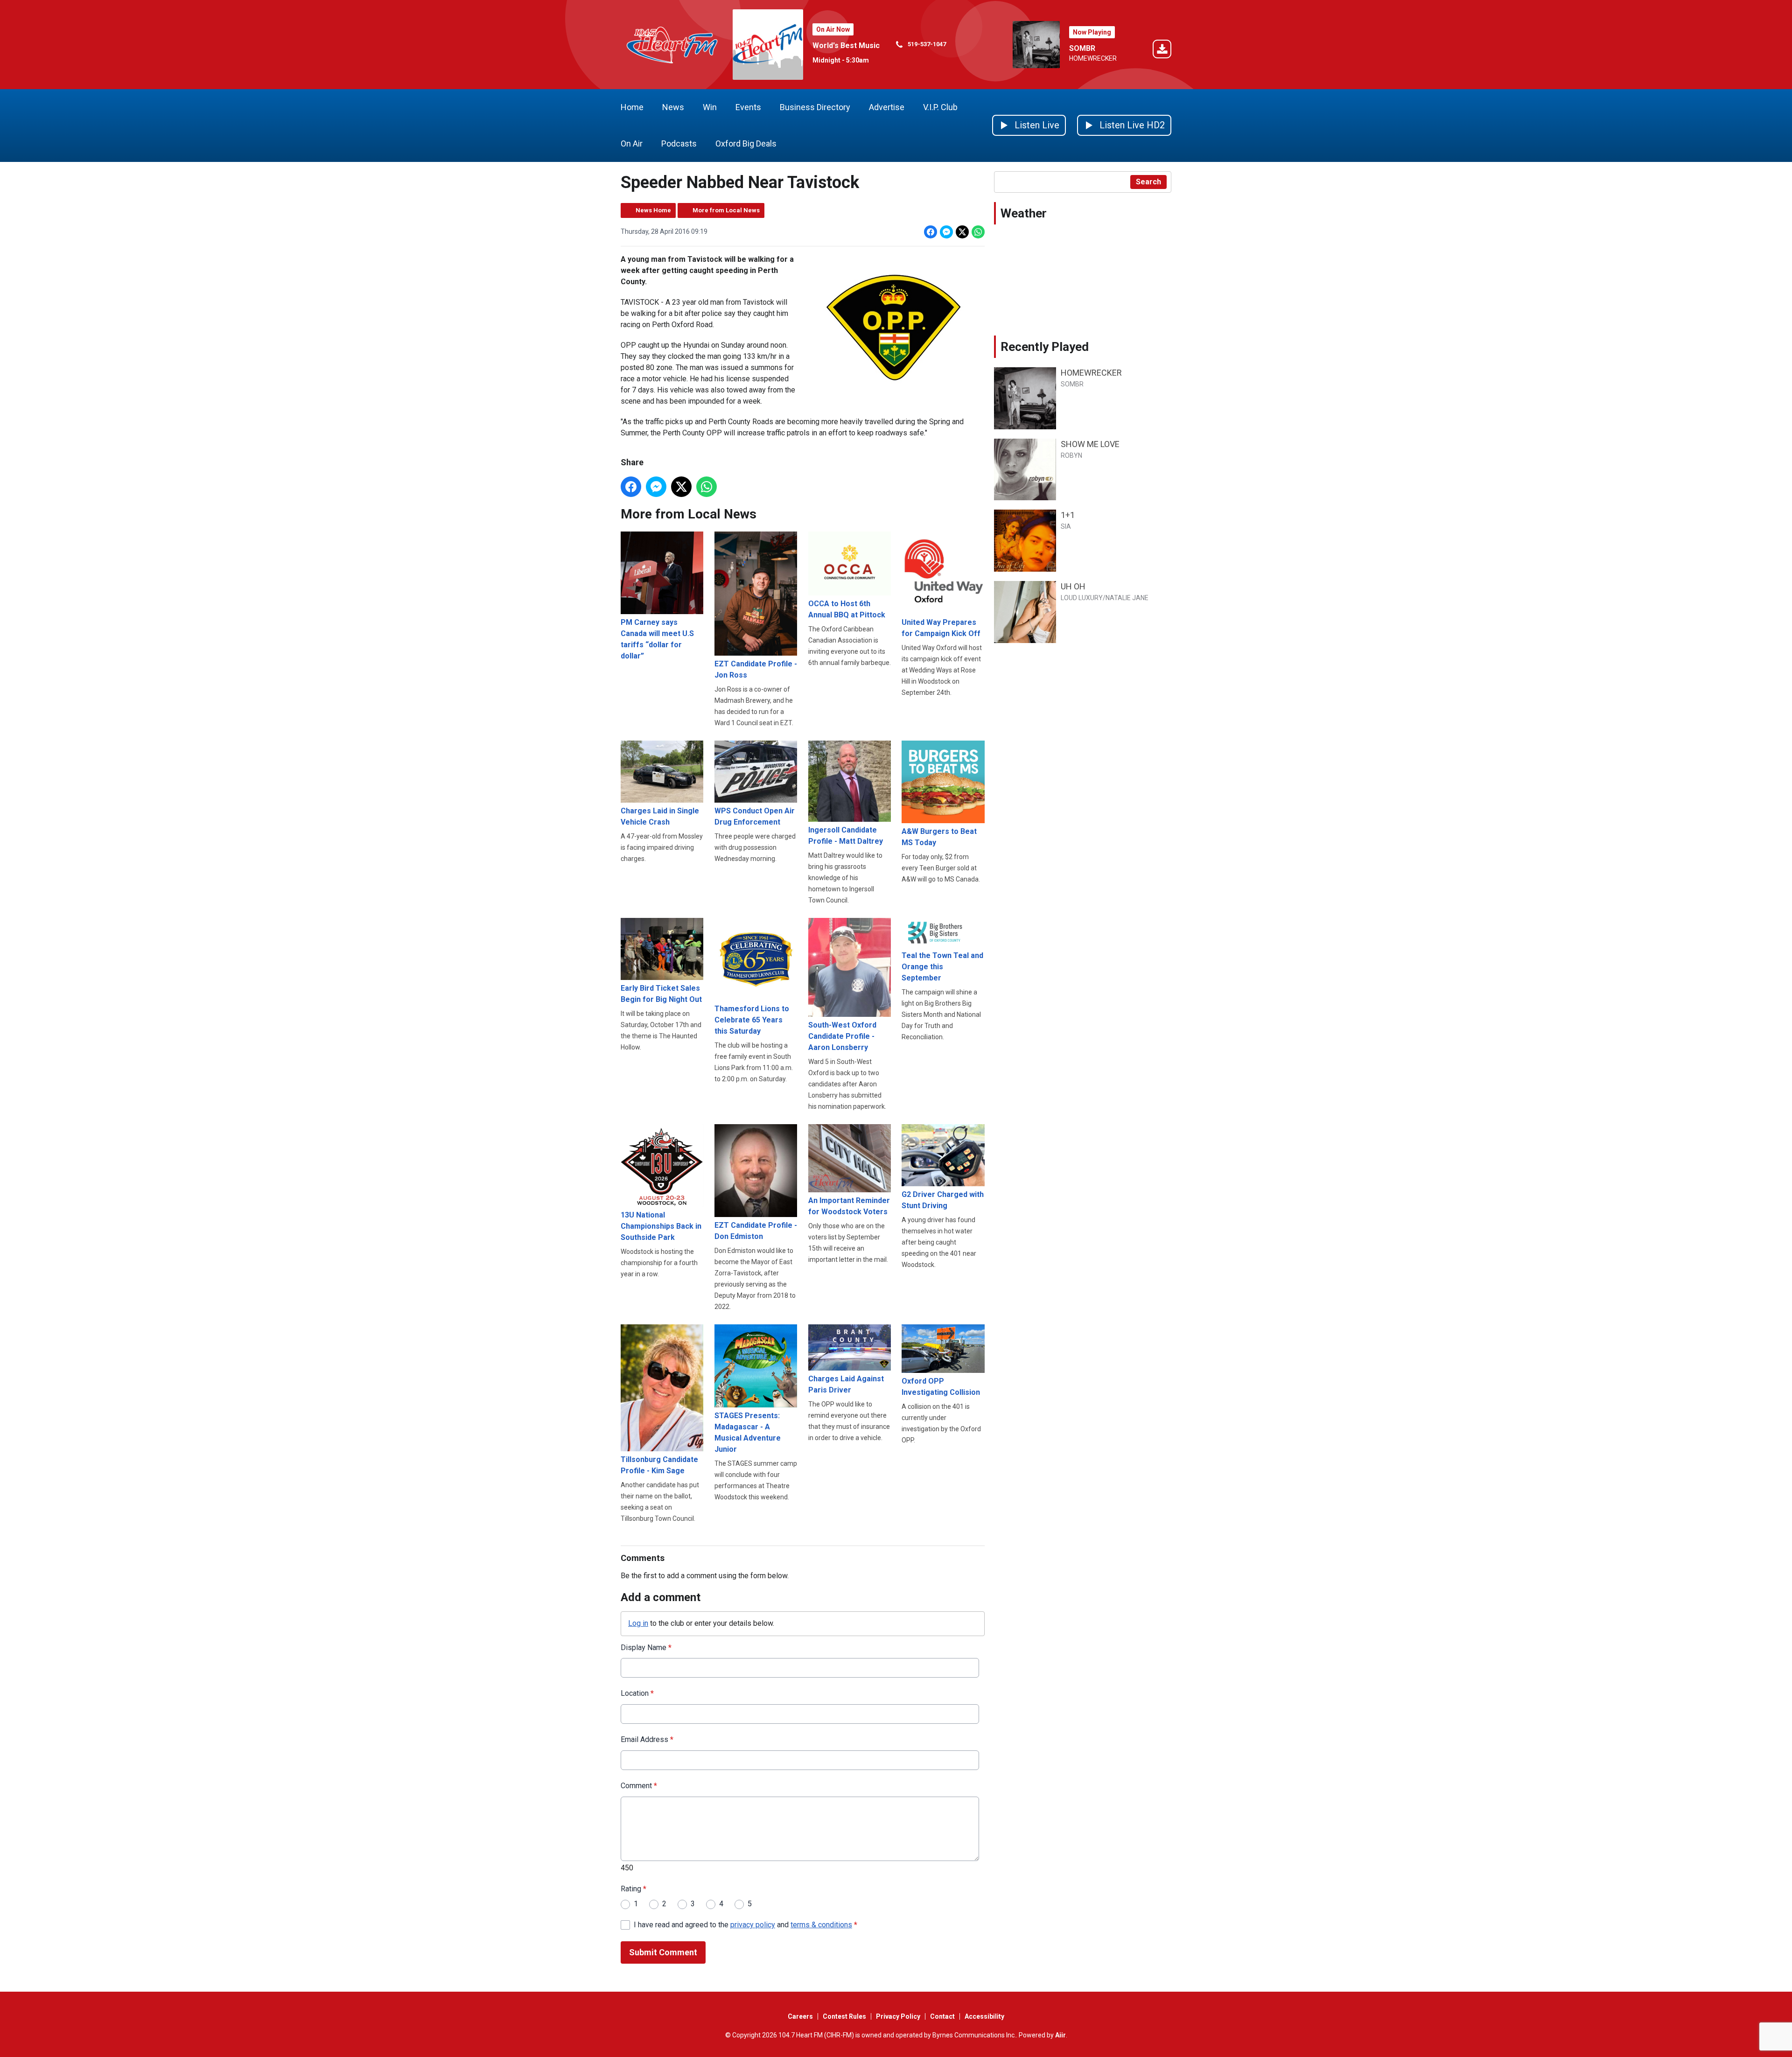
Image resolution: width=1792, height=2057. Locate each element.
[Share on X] (962, 232)
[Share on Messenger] (946, 232)
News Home (653, 210)
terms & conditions (821, 1925)
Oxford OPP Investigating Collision (941, 1386)
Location (637, 1693)
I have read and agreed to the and (745, 1925)
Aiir (1060, 2035)
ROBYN (1071, 455)
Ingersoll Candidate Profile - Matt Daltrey (846, 836)
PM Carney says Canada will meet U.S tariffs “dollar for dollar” (657, 639)
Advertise (887, 107)
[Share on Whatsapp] (978, 232)
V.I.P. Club (940, 107)
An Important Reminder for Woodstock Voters (849, 1206)
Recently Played (1045, 347)
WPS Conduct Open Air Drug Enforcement (755, 816)
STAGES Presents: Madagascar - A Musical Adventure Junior (748, 1432)
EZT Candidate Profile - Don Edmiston (756, 1231)
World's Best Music (846, 45)
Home (632, 107)
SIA (1066, 526)
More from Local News (726, 210)
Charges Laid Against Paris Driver (846, 1384)
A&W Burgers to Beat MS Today (939, 837)
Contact (942, 2016)
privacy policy (753, 1925)
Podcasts (679, 143)
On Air (632, 143)
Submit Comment (663, 1952)
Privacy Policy (898, 2016)
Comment (639, 1786)
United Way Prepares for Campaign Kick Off (941, 628)
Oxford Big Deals (746, 143)
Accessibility (984, 2016)
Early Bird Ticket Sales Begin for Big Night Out (661, 994)
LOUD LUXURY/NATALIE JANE (1105, 598)
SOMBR (1082, 48)
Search (1148, 182)
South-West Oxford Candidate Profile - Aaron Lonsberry (842, 1036)
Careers (800, 2016)
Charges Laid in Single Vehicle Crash (660, 816)
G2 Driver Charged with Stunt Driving (943, 1200)
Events (748, 107)
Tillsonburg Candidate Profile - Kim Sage (659, 1465)
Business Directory (815, 107)
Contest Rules (844, 2016)
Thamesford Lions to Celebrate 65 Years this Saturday (752, 1020)
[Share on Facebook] (931, 232)
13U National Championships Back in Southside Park (661, 1226)
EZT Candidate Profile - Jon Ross (756, 669)
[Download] (1162, 51)
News (673, 107)
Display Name (646, 1648)
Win (710, 107)
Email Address (647, 1739)
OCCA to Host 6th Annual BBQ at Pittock (847, 609)
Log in (638, 1623)
